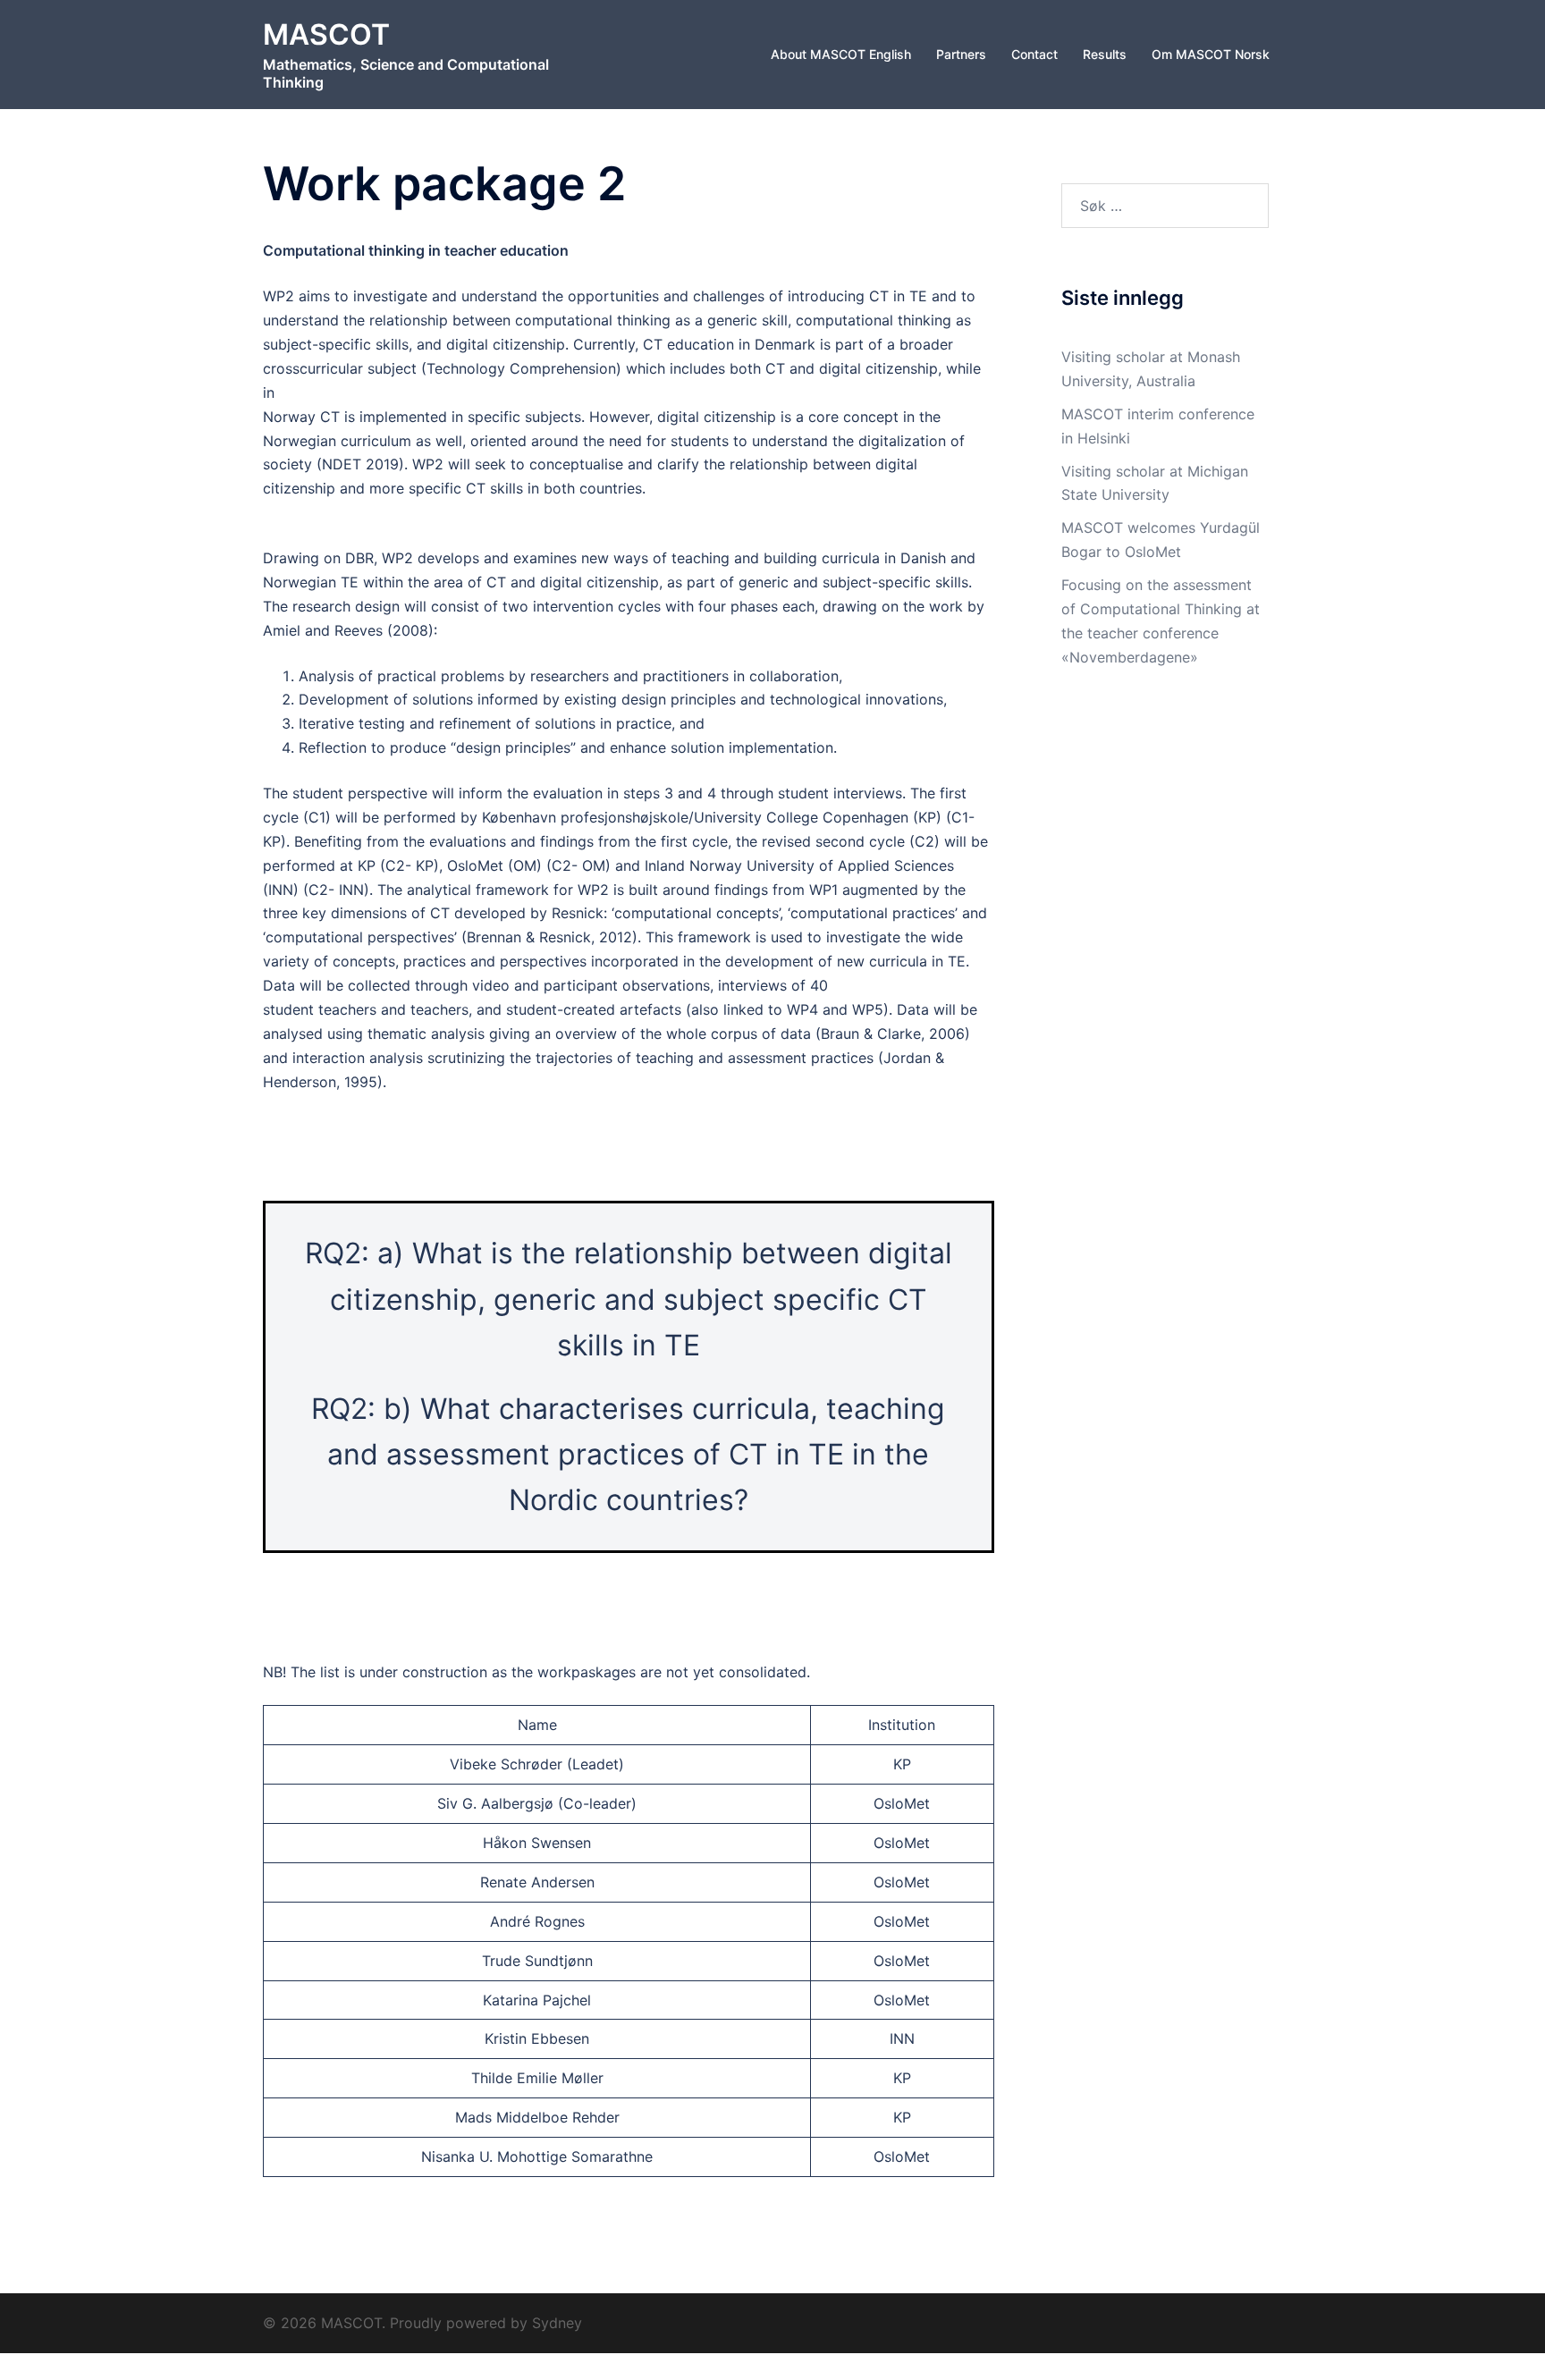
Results (1105, 54)
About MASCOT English (841, 54)
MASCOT (326, 34)
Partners (961, 54)
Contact (1034, 54)
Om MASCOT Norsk (1211, 54)
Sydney (557, 2323)
